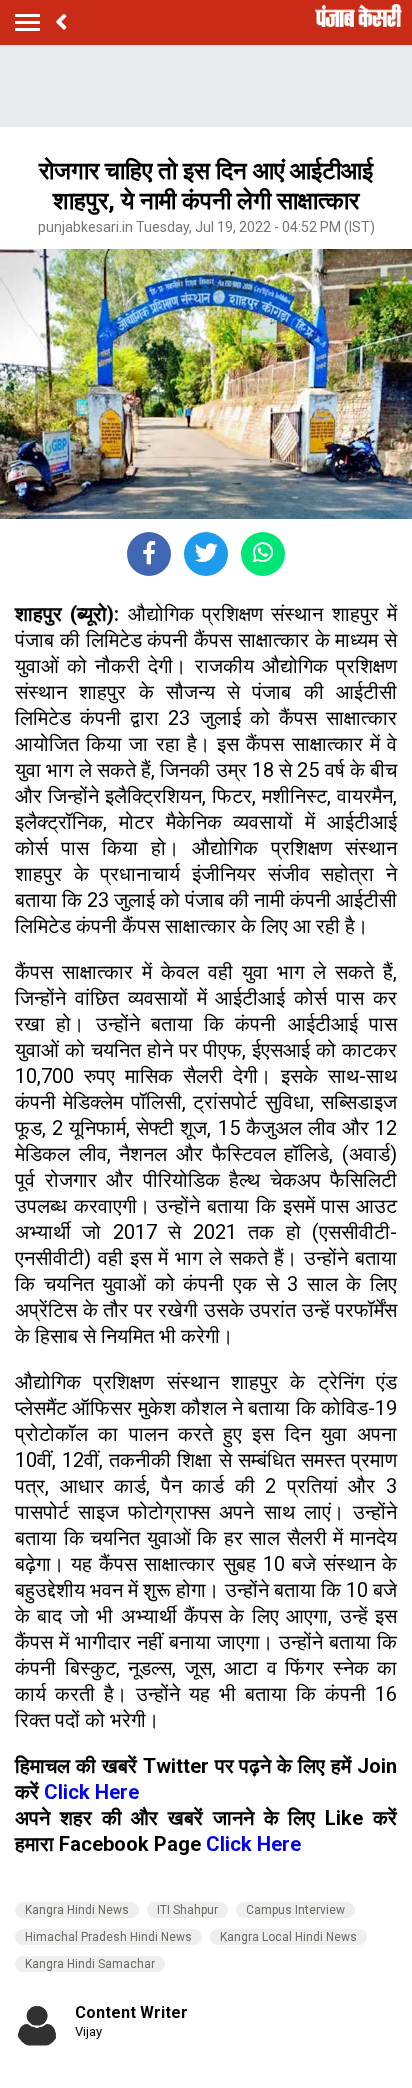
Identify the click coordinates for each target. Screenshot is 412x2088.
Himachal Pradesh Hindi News (108, 1937)
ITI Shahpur (187, 1910)
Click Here (91, 1792)
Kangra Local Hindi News (288, 1937)
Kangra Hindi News (77, 1910)
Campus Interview (295, 1910)
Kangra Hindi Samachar (90, 1964)
